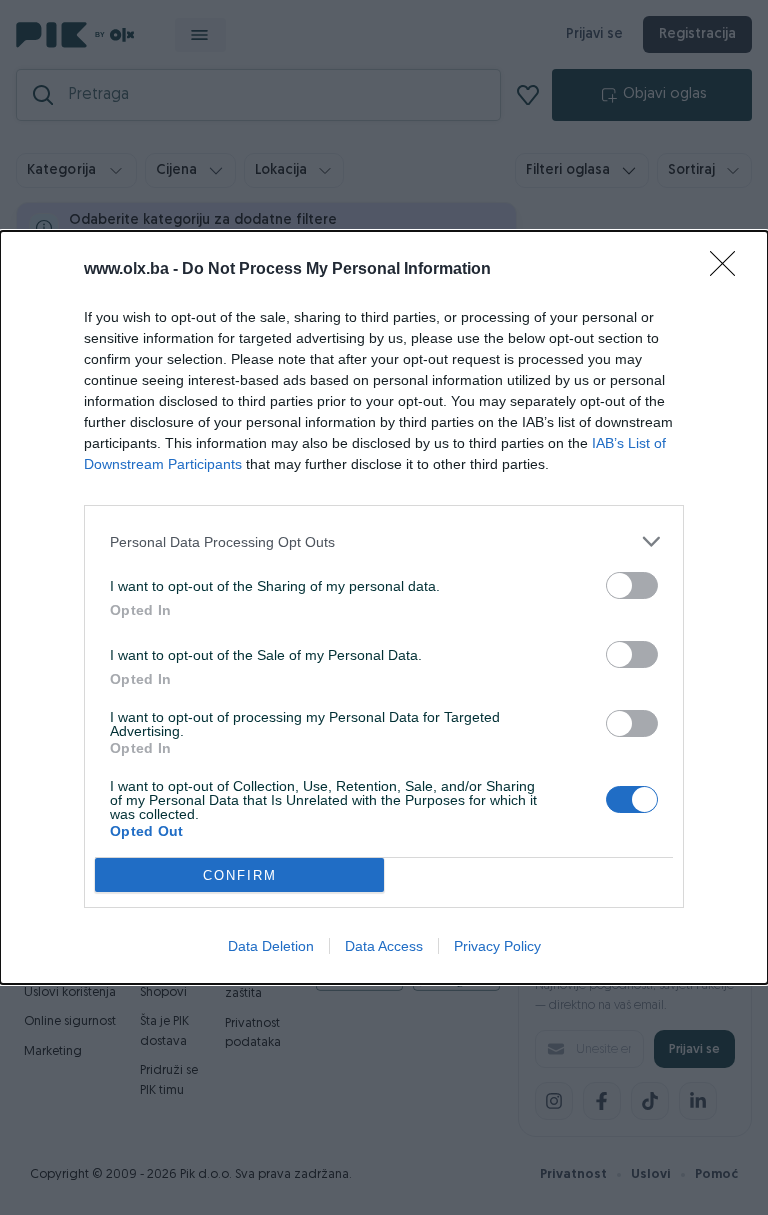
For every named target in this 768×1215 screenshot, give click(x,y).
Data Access (384, 946)
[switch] (632, 585)
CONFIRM (240, 875)
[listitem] (384, 541)
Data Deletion (271, 946)
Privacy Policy (497, 946)
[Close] (729, 270)
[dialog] (384, 607)
